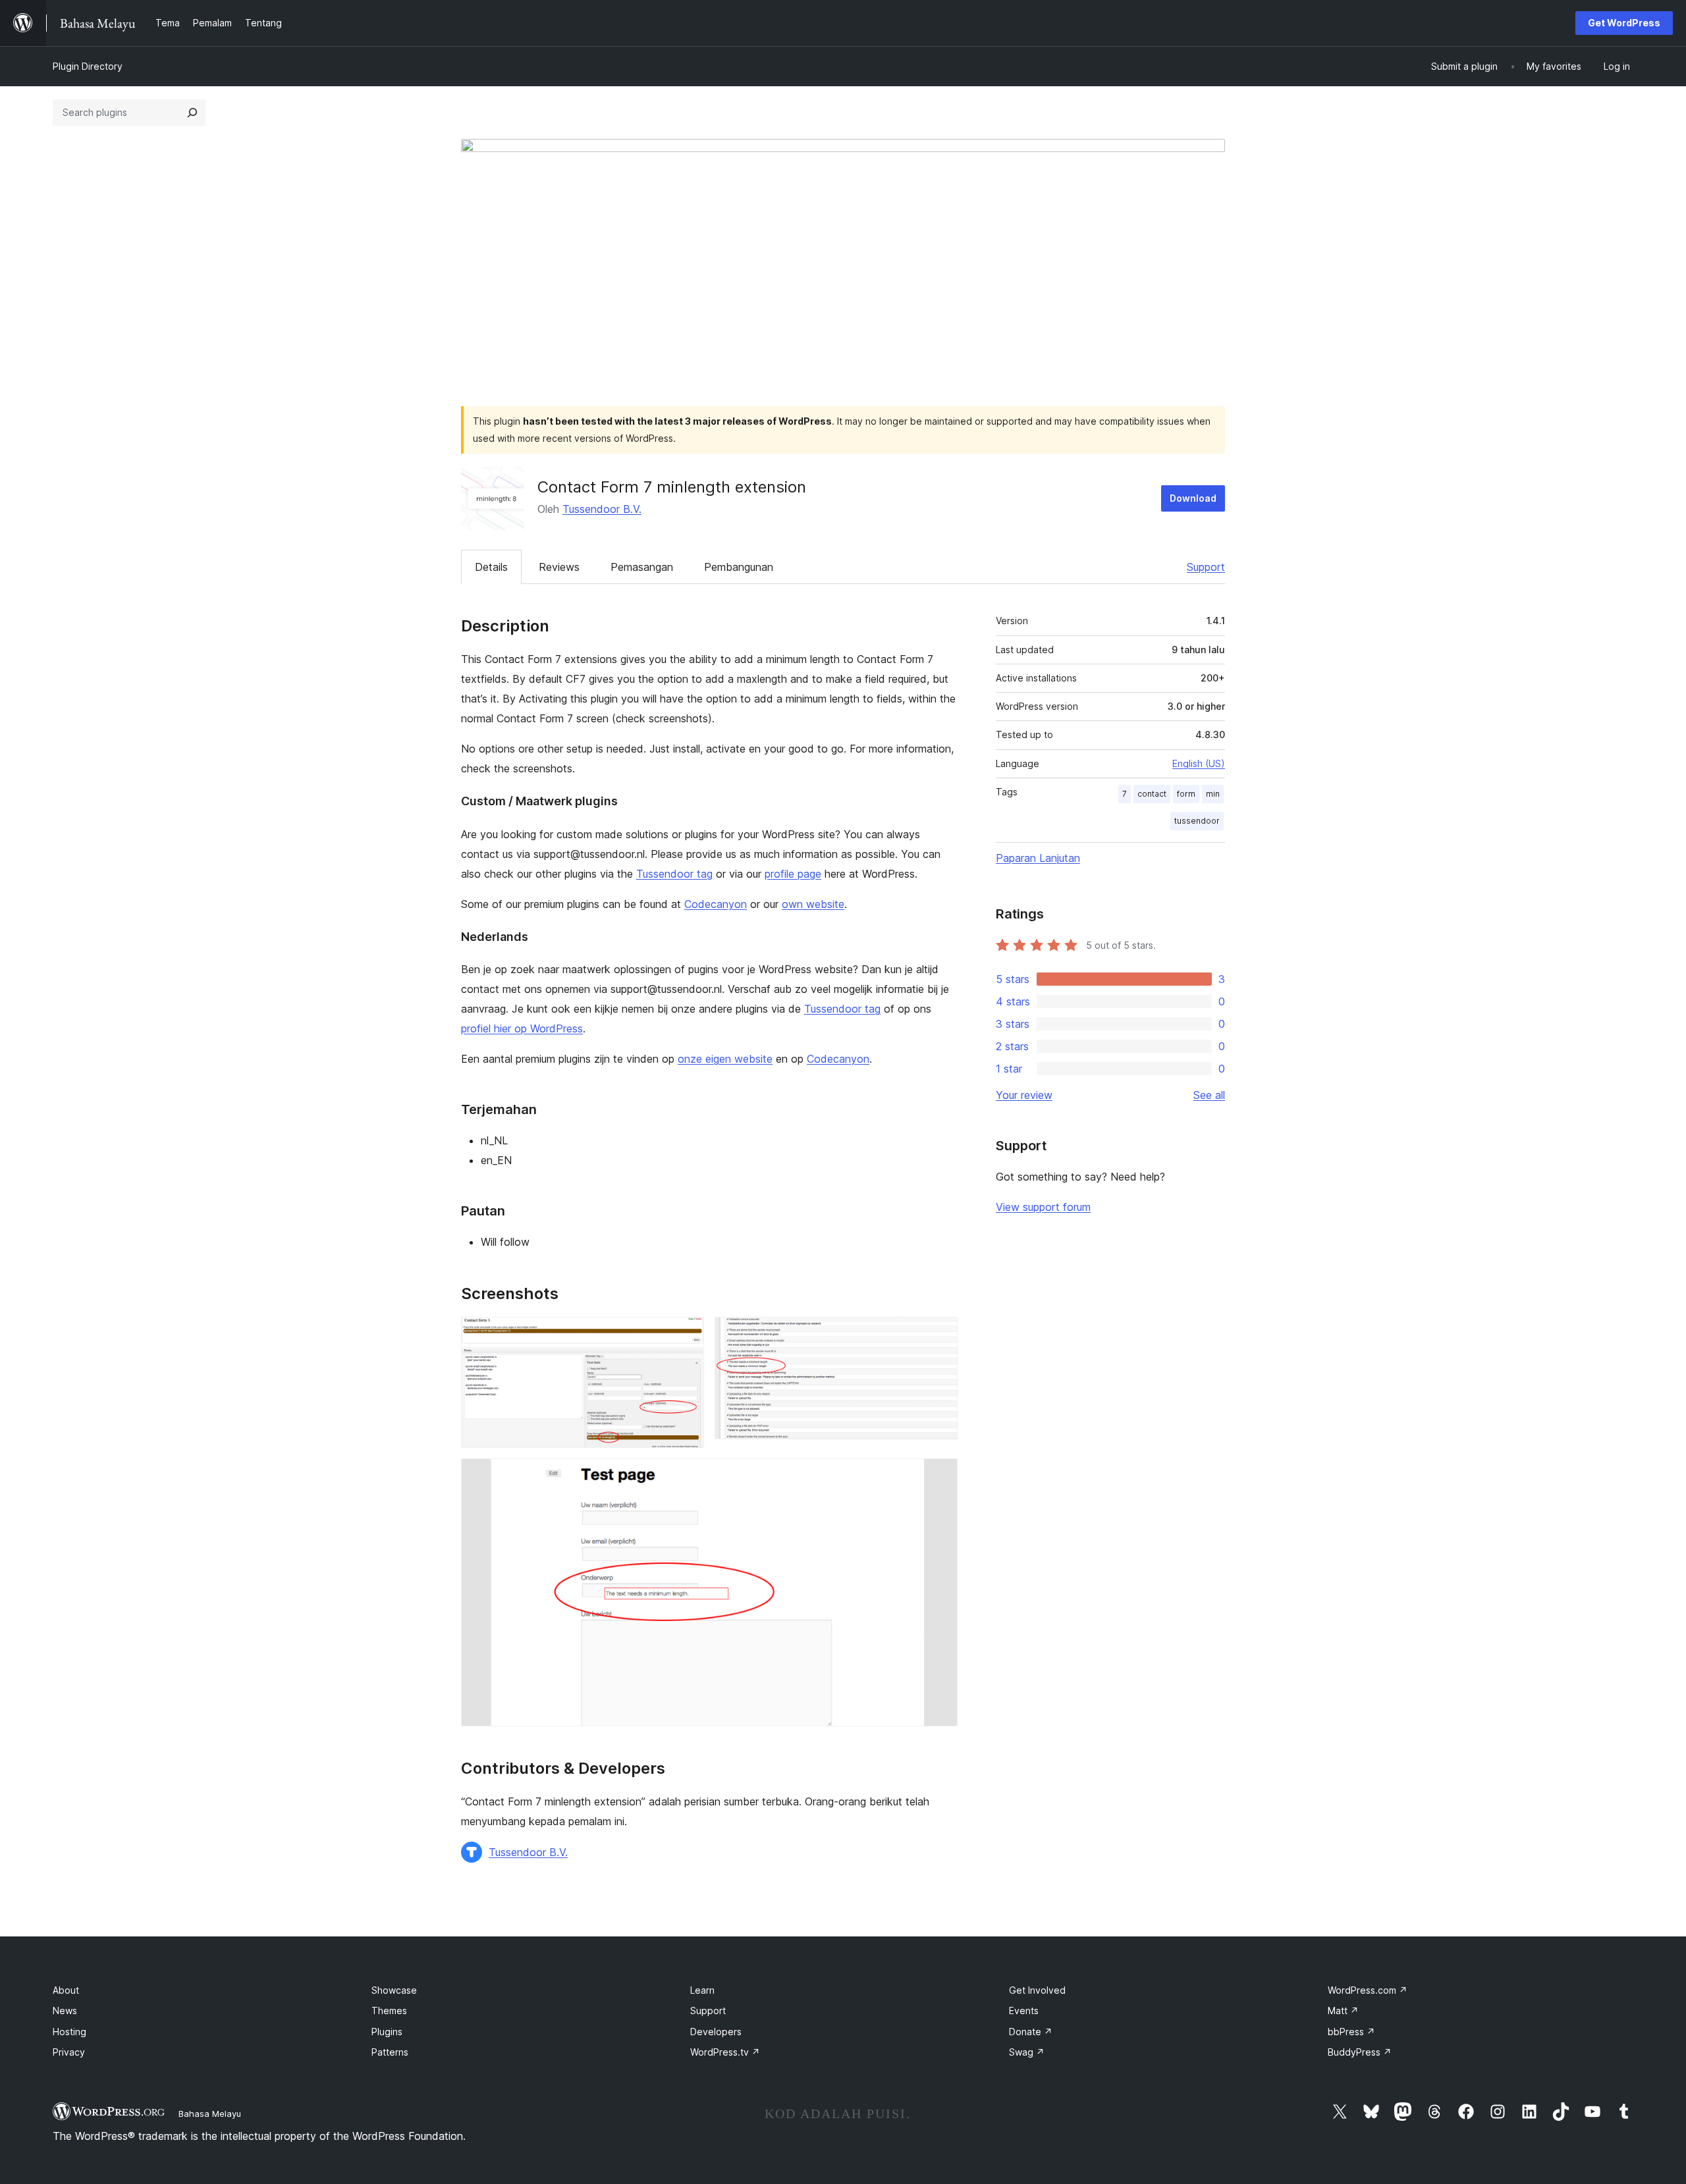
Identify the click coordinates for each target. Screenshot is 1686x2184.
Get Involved (1037, 1990)
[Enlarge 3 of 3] (940, 1476)
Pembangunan (739, 567)
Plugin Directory (88, 66)
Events (1024, 2011)
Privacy (69, 2052)
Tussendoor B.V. (602, 509)
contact (1152, 794)
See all (1209, 1095)
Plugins (387, 2032)
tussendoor (1197, 821)
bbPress (1351, 2032)
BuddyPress (1360, 2052)
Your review (1024, 1095)
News (65, 2011)
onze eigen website (725, 1059)
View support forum (1043, 1207)
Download (1193, 498)
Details (491, 567)
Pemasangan (642, 567)
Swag (1027, 2052)
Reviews (559, 567)
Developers (716, 2032)
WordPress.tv (725, 2052)
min (1213, 794)
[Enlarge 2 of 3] (940, 1335)
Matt (1343, 2011)
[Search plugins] (192, 113)
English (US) (1199, 763)
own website (813, 904)
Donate (1031, 2032)
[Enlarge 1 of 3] (686, 1335)
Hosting (69, 2032)
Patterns (390, 2052)
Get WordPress (1624, 23)
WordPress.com (1368, 1990)
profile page (793, 874)
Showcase (394, 1990)
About (66, 1990)
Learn (702, 1990)
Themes (389, 2011)
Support (1206, 567)
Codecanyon (716, 904)
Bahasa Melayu (210, 2114)
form (1186, 794)
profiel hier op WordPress (522, 1028)
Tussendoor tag (674, 874)
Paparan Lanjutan (1038, 858)
